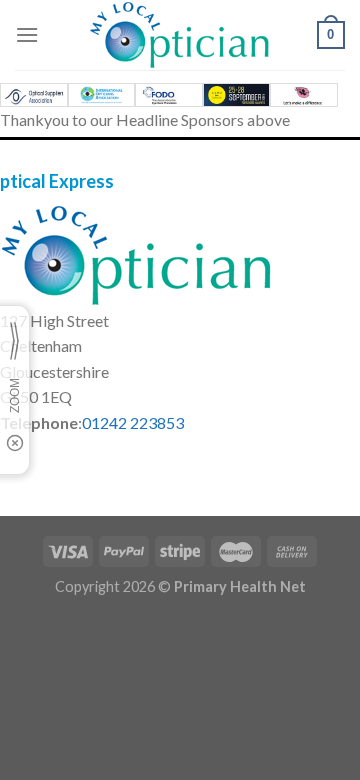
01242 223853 (133, 422)
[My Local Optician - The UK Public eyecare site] (180, 35)
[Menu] (27, 34)
